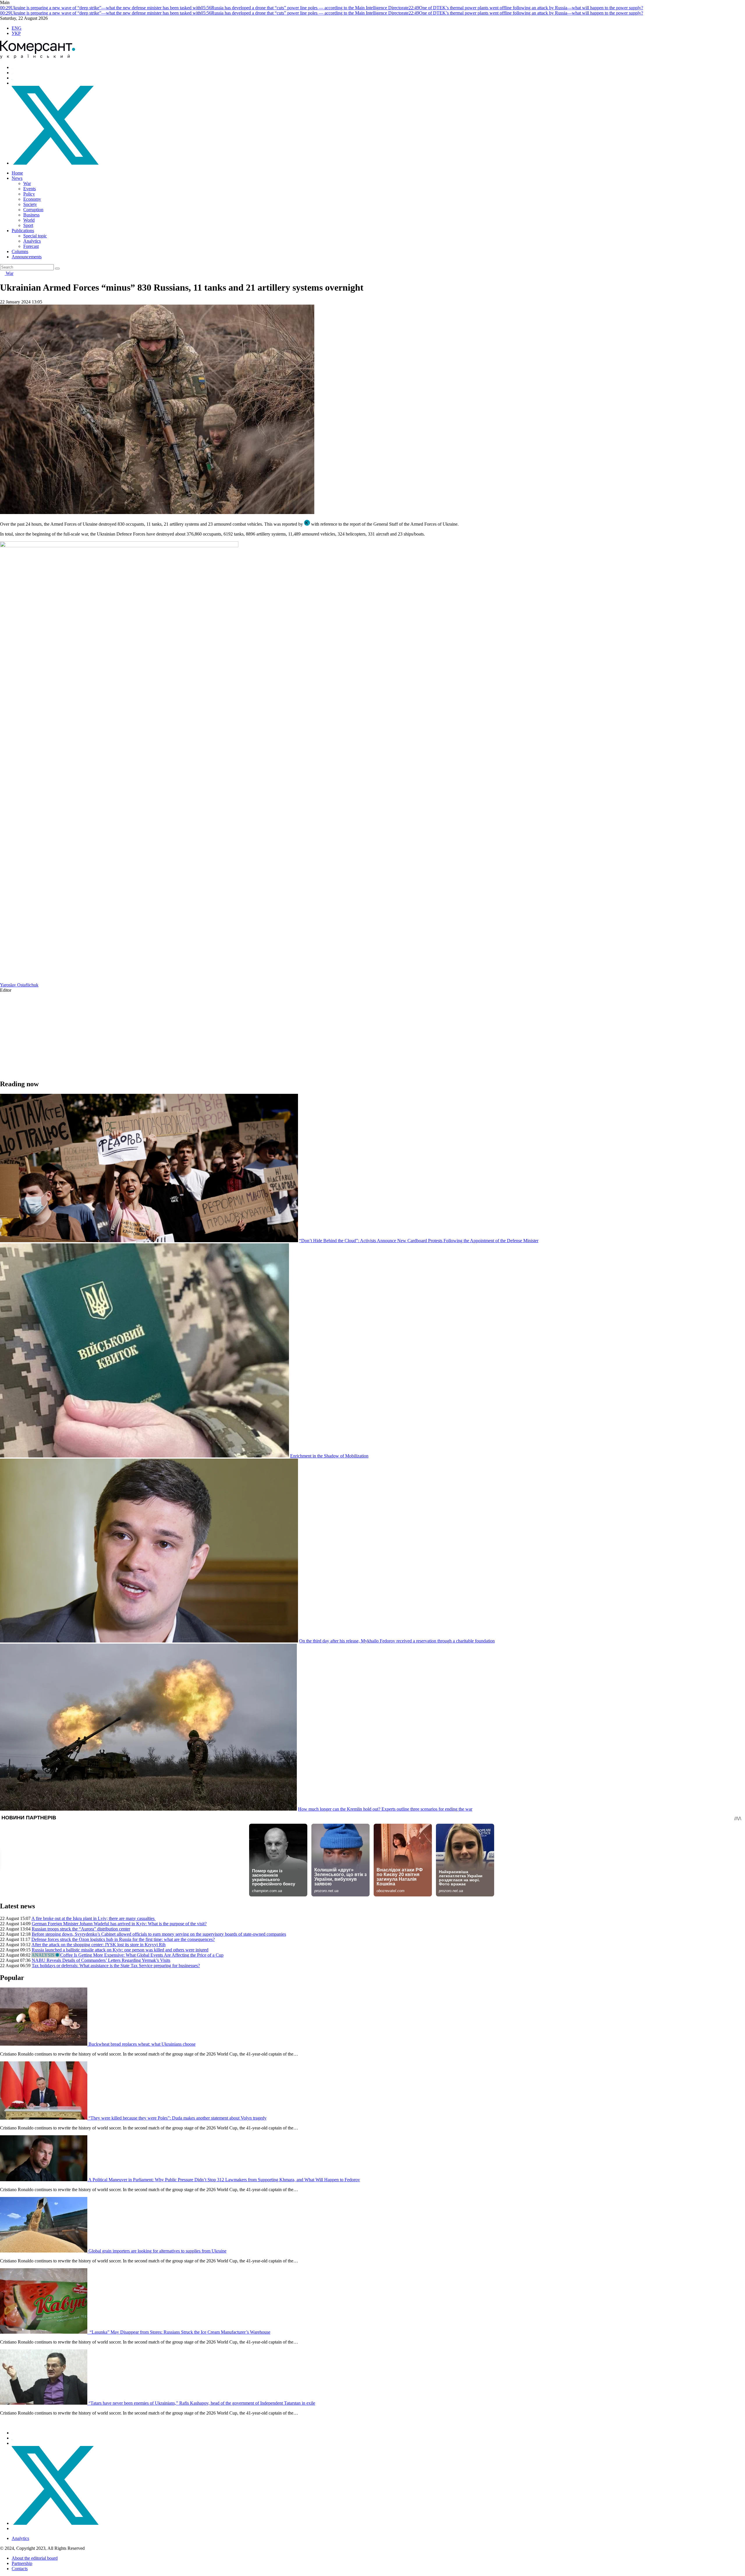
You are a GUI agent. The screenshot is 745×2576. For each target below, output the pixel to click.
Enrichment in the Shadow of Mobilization (329, 1456)
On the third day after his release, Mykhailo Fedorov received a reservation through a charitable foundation (397, 1641)
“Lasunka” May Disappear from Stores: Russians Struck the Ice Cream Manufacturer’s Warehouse (179, 2332)
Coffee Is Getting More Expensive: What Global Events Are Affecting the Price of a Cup (142, 1955)
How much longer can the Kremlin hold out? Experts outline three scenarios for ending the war (385, 1809)
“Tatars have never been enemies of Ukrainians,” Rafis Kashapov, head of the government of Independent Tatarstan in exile (202, 2403)
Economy (32, 199)
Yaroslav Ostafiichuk (19, 985)
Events (30, 189)
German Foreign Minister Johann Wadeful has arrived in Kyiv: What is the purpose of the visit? (119, 1924)
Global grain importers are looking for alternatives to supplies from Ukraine (157, 2251)
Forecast (31, 246)
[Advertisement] (175, 1034)
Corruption (33, 210)
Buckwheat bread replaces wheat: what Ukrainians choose (142, 2044)
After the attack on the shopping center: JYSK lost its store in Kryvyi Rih (99, 1945)
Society (30, 204)
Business (31, 215)
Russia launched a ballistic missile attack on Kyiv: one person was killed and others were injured (120, 1950)
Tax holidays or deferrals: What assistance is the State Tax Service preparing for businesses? (116, 1966)
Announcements (27, 257)
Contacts (20, 2569)
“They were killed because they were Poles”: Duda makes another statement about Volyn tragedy (178, 2118)
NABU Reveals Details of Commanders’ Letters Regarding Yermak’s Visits (101, 1960)
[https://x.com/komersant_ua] (55, 163)
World (29, 220)
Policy (29, 194)
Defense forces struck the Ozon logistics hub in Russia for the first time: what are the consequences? (123, 1939)
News (17, 178)
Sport (28, 225)
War (27, 183)
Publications (23, 231)
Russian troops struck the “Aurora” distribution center (81, 1929)
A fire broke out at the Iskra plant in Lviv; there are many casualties (94, 1918)
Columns (20, 251)
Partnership (22, 2563)
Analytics (32, 241)
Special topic (35, 236)
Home (17, 173)
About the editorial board (35, 2558)
